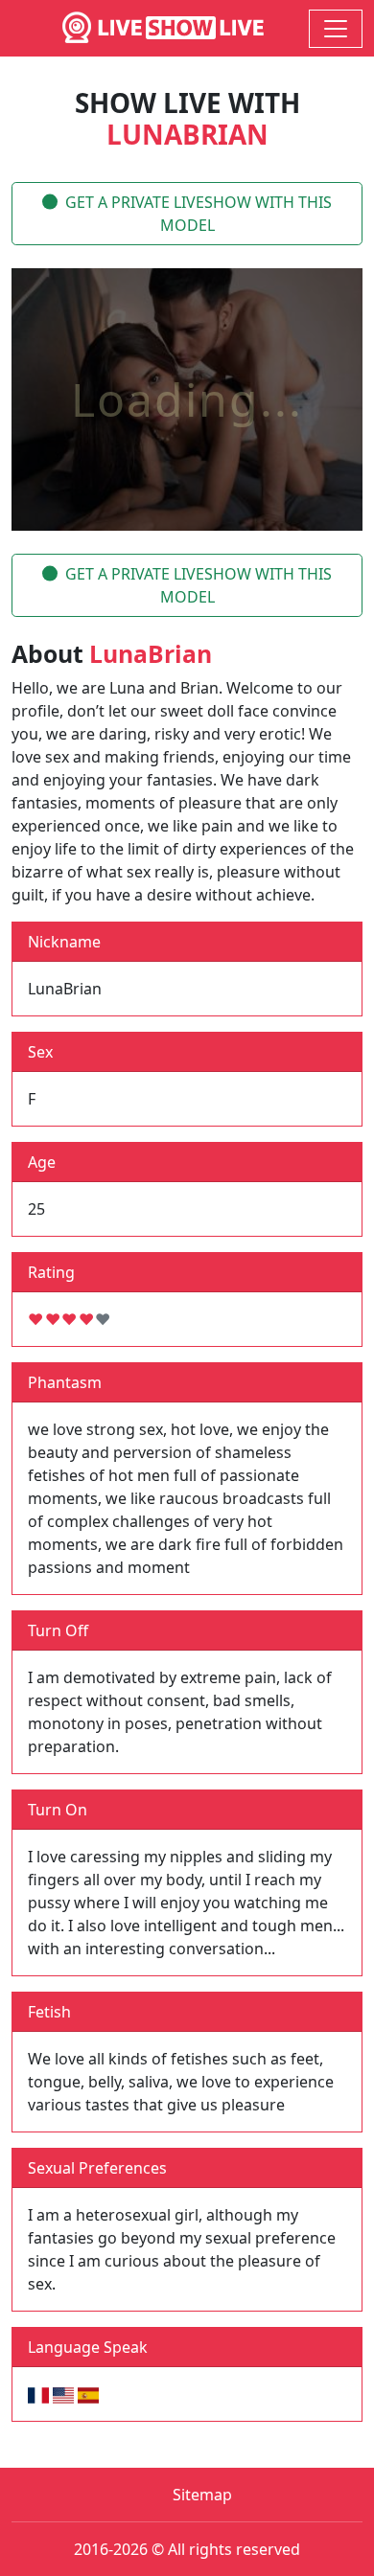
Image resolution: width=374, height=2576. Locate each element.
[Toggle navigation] (336, 29)
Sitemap (202, 2495)
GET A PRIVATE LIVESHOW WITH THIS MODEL (199, 214)
